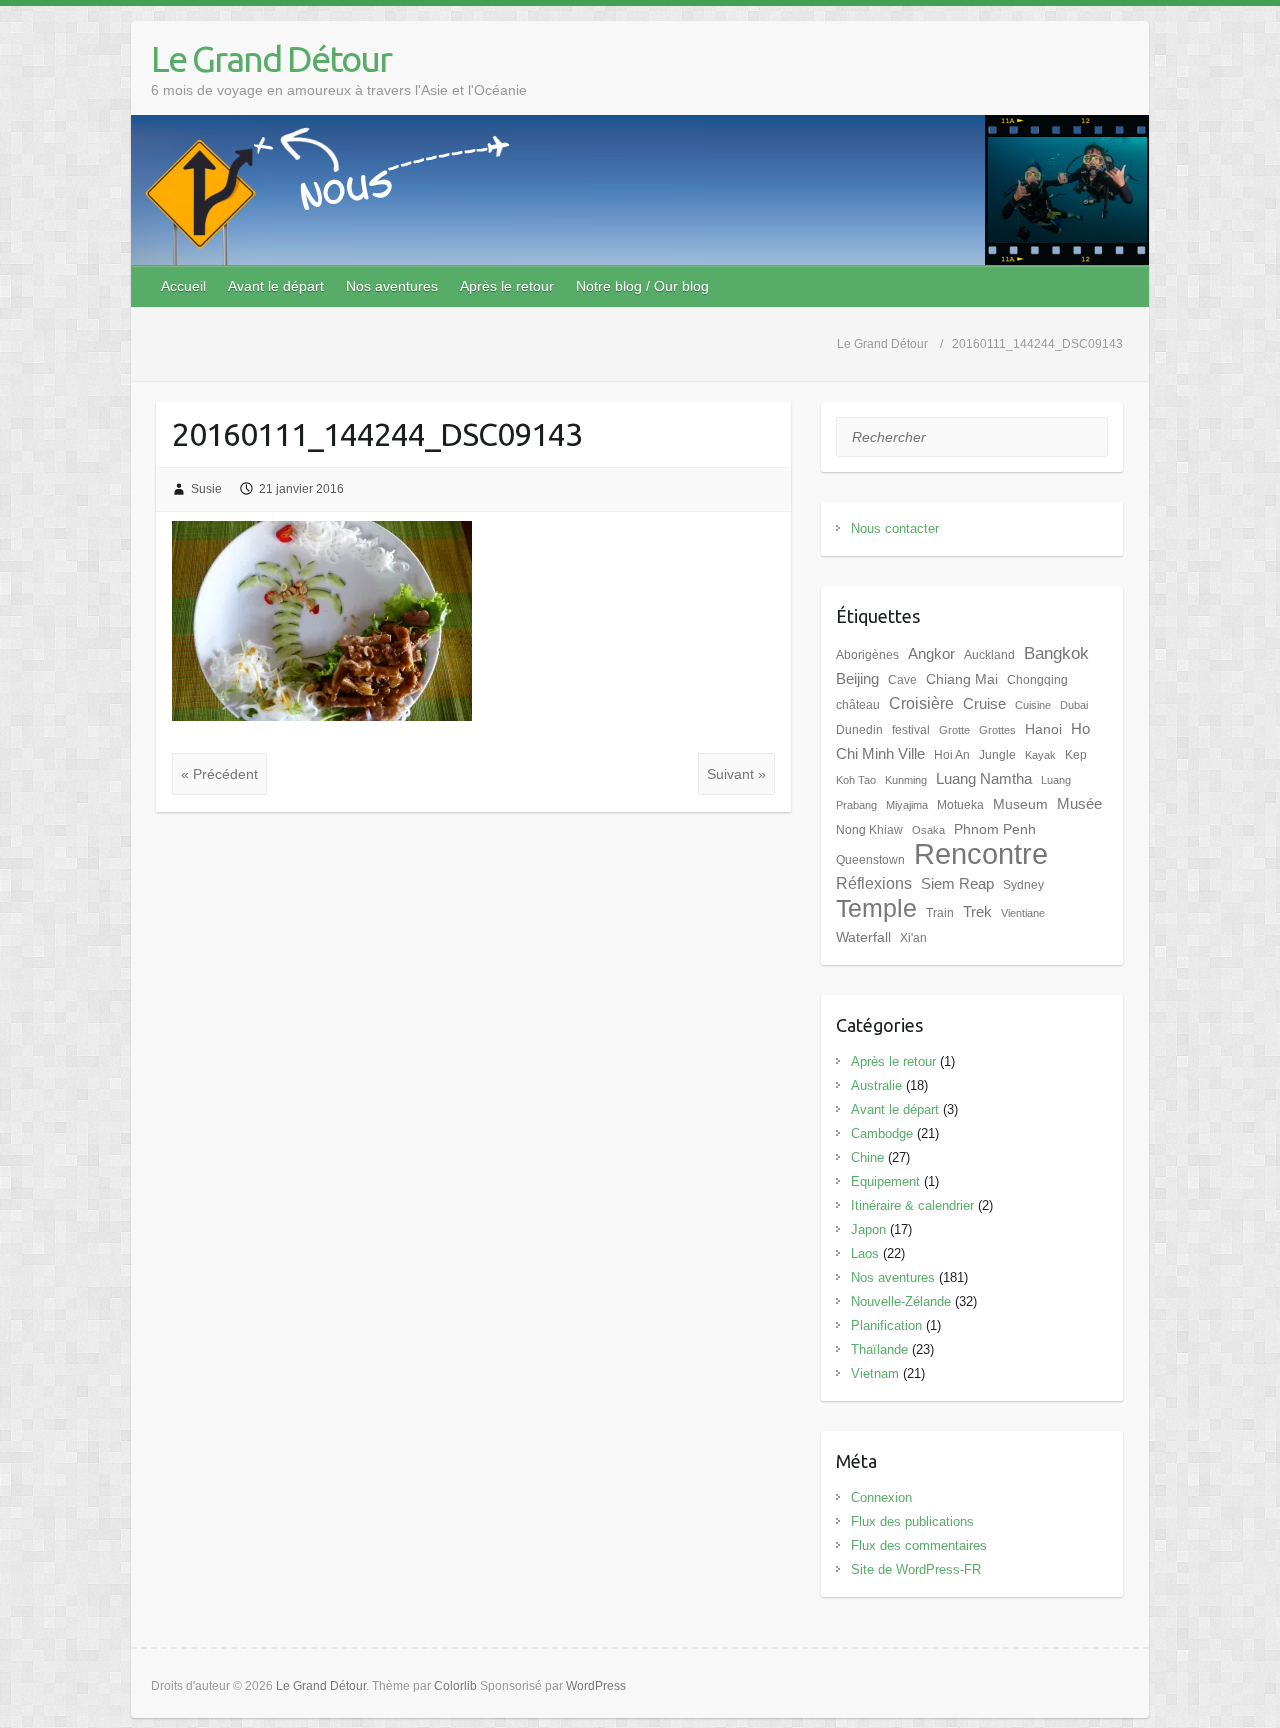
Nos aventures (392, 286)
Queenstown (870, 860)
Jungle (997, 755)
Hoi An (952, 755)
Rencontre (981, 853)
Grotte (954, 730)
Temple (876, 908)
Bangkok (1056, 653)
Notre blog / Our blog (642, 286)
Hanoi (1043, 729)
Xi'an (913, 938)
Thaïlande (879, 1349)
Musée (1079, 804)
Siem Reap (957, 884)
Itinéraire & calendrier (912, 1205)
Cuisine (1033, 705)
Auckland (989, 655)
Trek (977, 912)
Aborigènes (867, 655)
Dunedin (859, 730)
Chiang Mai (962, 679)
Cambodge (882, 1133)
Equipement (885, 1181)
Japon (868, 1229)
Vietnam (875, 1373)
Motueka (960, 805)
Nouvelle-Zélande (901, 1301)
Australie (876, 1085)
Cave (902, 680)
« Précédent (219, 774)
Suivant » (736, 774)
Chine (867, 1157)
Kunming (906, 780)
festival (911, 730)
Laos (865, 1253)
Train (940, 913)
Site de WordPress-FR (916, 1569)
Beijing (857, 679)
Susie (206, 489)
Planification (886, 1325)
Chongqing (1037, 680)
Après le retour (507, 286)
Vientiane (1023, 913)
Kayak (1040, 755)
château (858, 705)
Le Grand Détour (271, 58)
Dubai (1074, 705)
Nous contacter (895, 528)
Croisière (921, 703)
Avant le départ (276, 286)
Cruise (984, 704)
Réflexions (874, 883)
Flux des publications (912, 1521)
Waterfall (863, 937)
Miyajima (907, 805)
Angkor (931, 654)
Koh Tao (856, 780)
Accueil (183, 286)
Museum (1020, 804)
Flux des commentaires (919, 1545)
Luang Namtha (984, 779)
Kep (1076, 755)
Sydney (1023, 885)
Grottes (997, 730)
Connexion (881, 1497)
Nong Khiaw (869, 830)
